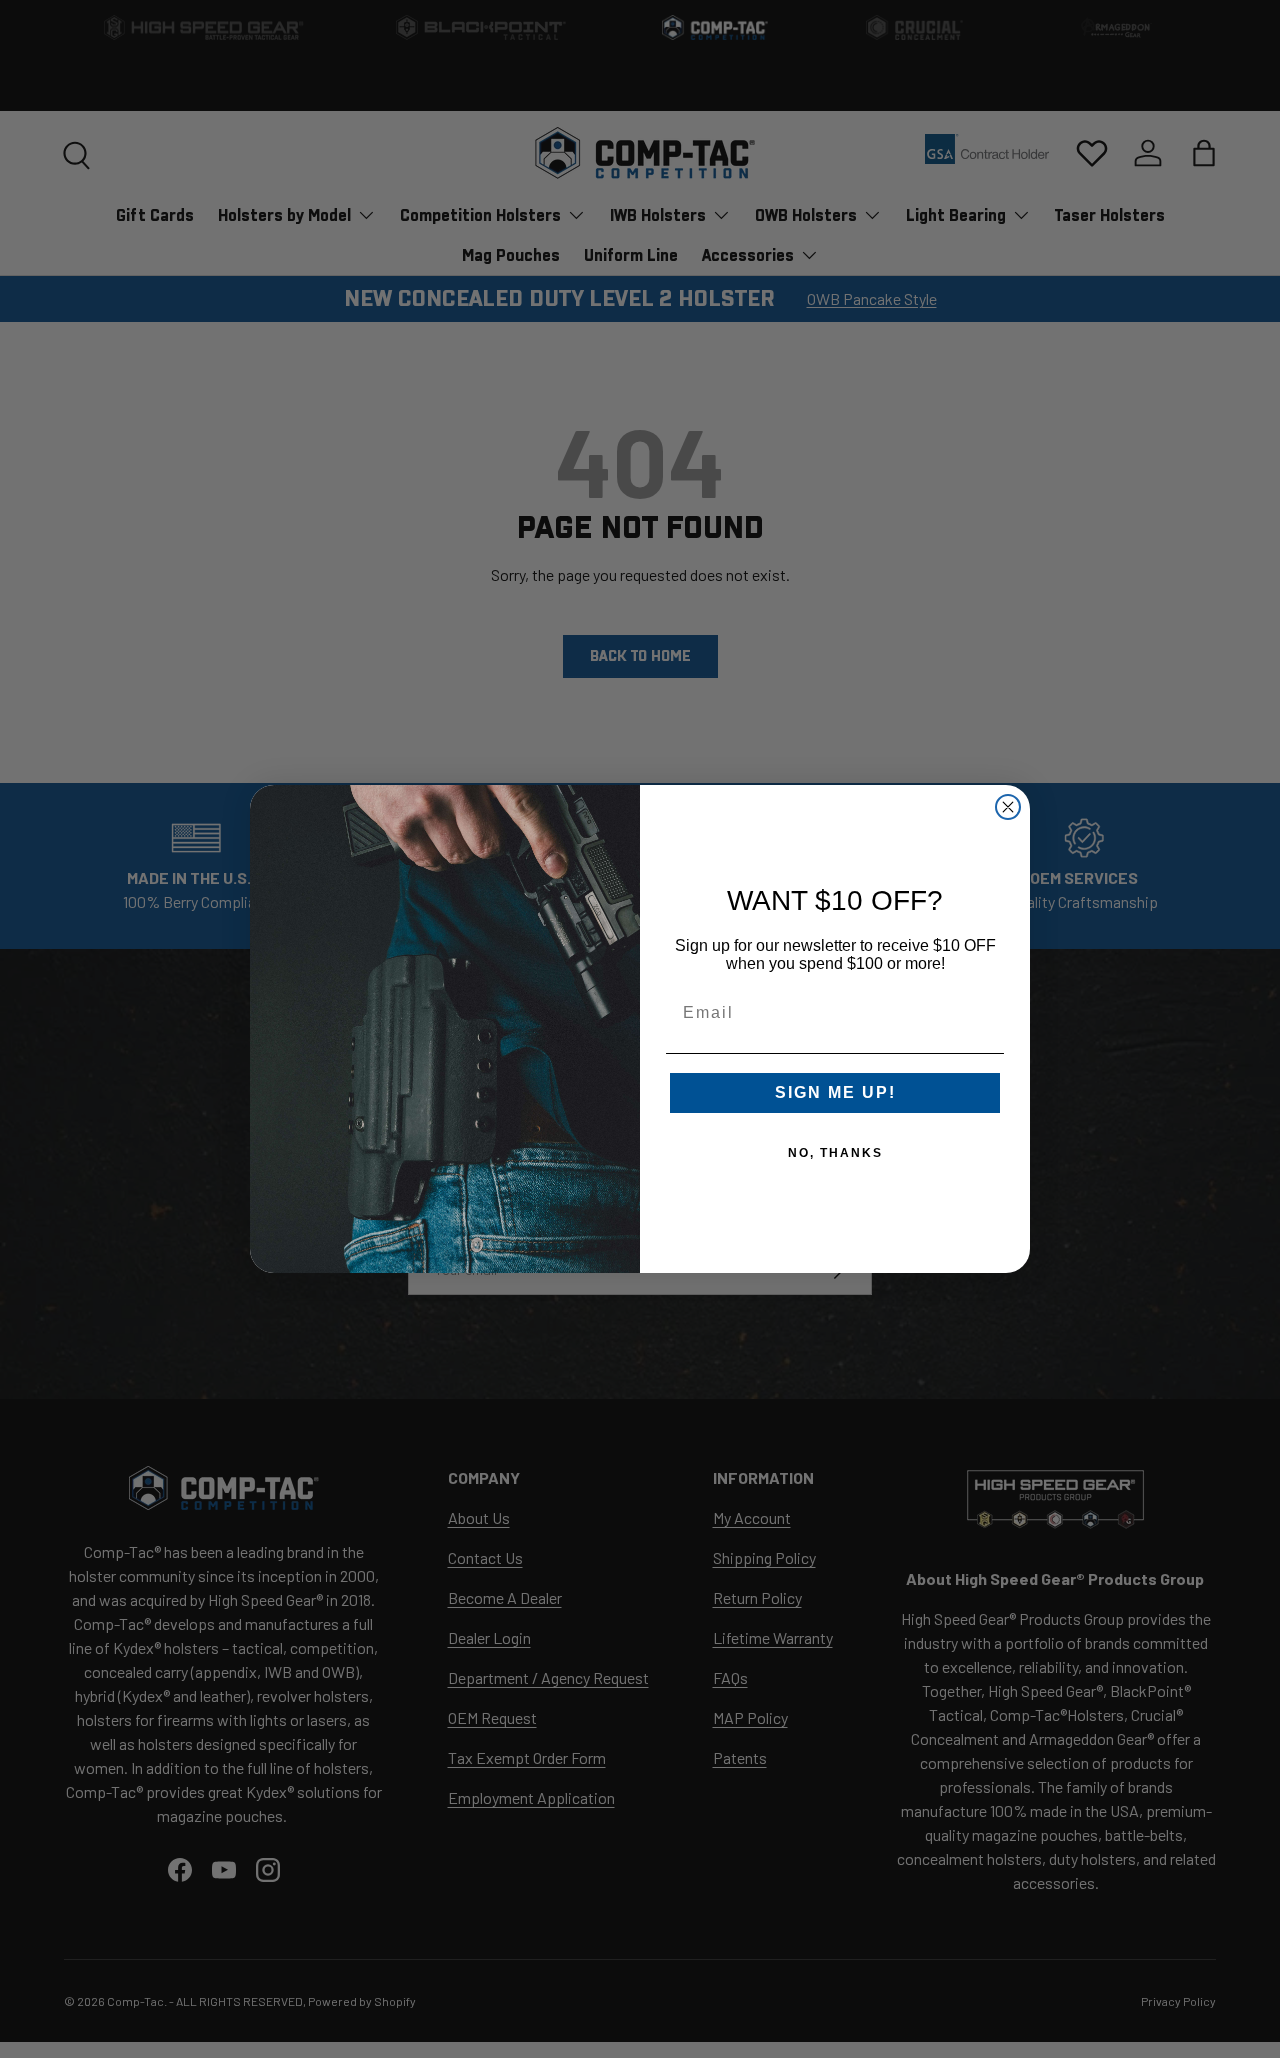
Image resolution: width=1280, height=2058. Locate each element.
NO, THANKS (835, 1153)
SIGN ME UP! (835, 1092)
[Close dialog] (1008, 807)
